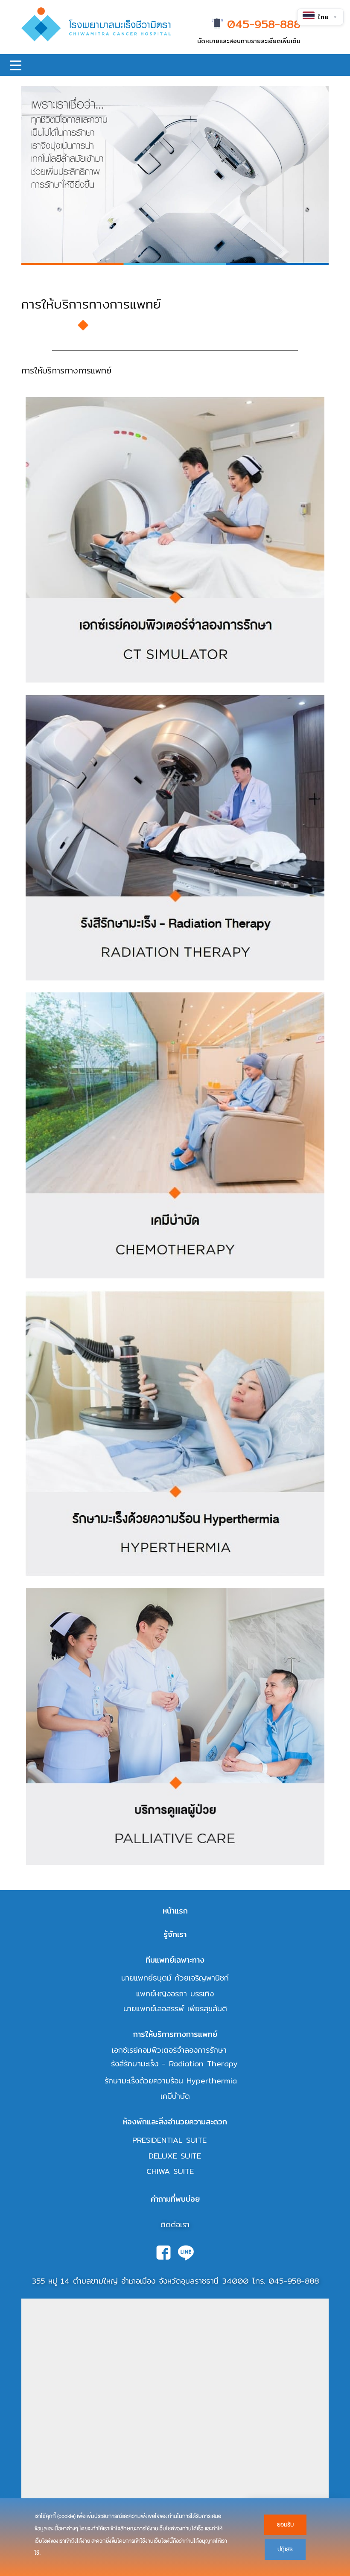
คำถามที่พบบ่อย (175, 2199)
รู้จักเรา (175, 1934)
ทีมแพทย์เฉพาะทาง (175, 1960)
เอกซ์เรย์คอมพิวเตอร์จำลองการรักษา (169, 2050)
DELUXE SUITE (175, 2156)
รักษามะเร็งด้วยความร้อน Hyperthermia (171, 2081)
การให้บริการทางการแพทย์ (175, 2034)
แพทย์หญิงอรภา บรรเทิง (175, 1994)
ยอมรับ (285, 2525)
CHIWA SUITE (170, 2171)
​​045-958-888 (262, 25)
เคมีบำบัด (175, 2096)
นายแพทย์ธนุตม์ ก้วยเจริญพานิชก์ (175, 1978)
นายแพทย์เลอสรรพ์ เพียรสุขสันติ (175, 2009)
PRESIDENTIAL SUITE (169, 2140)
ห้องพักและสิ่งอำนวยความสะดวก (175, 2122)
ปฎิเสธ (285, 2549)
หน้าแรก (175, 1911)
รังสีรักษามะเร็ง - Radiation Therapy (174, 2064)
